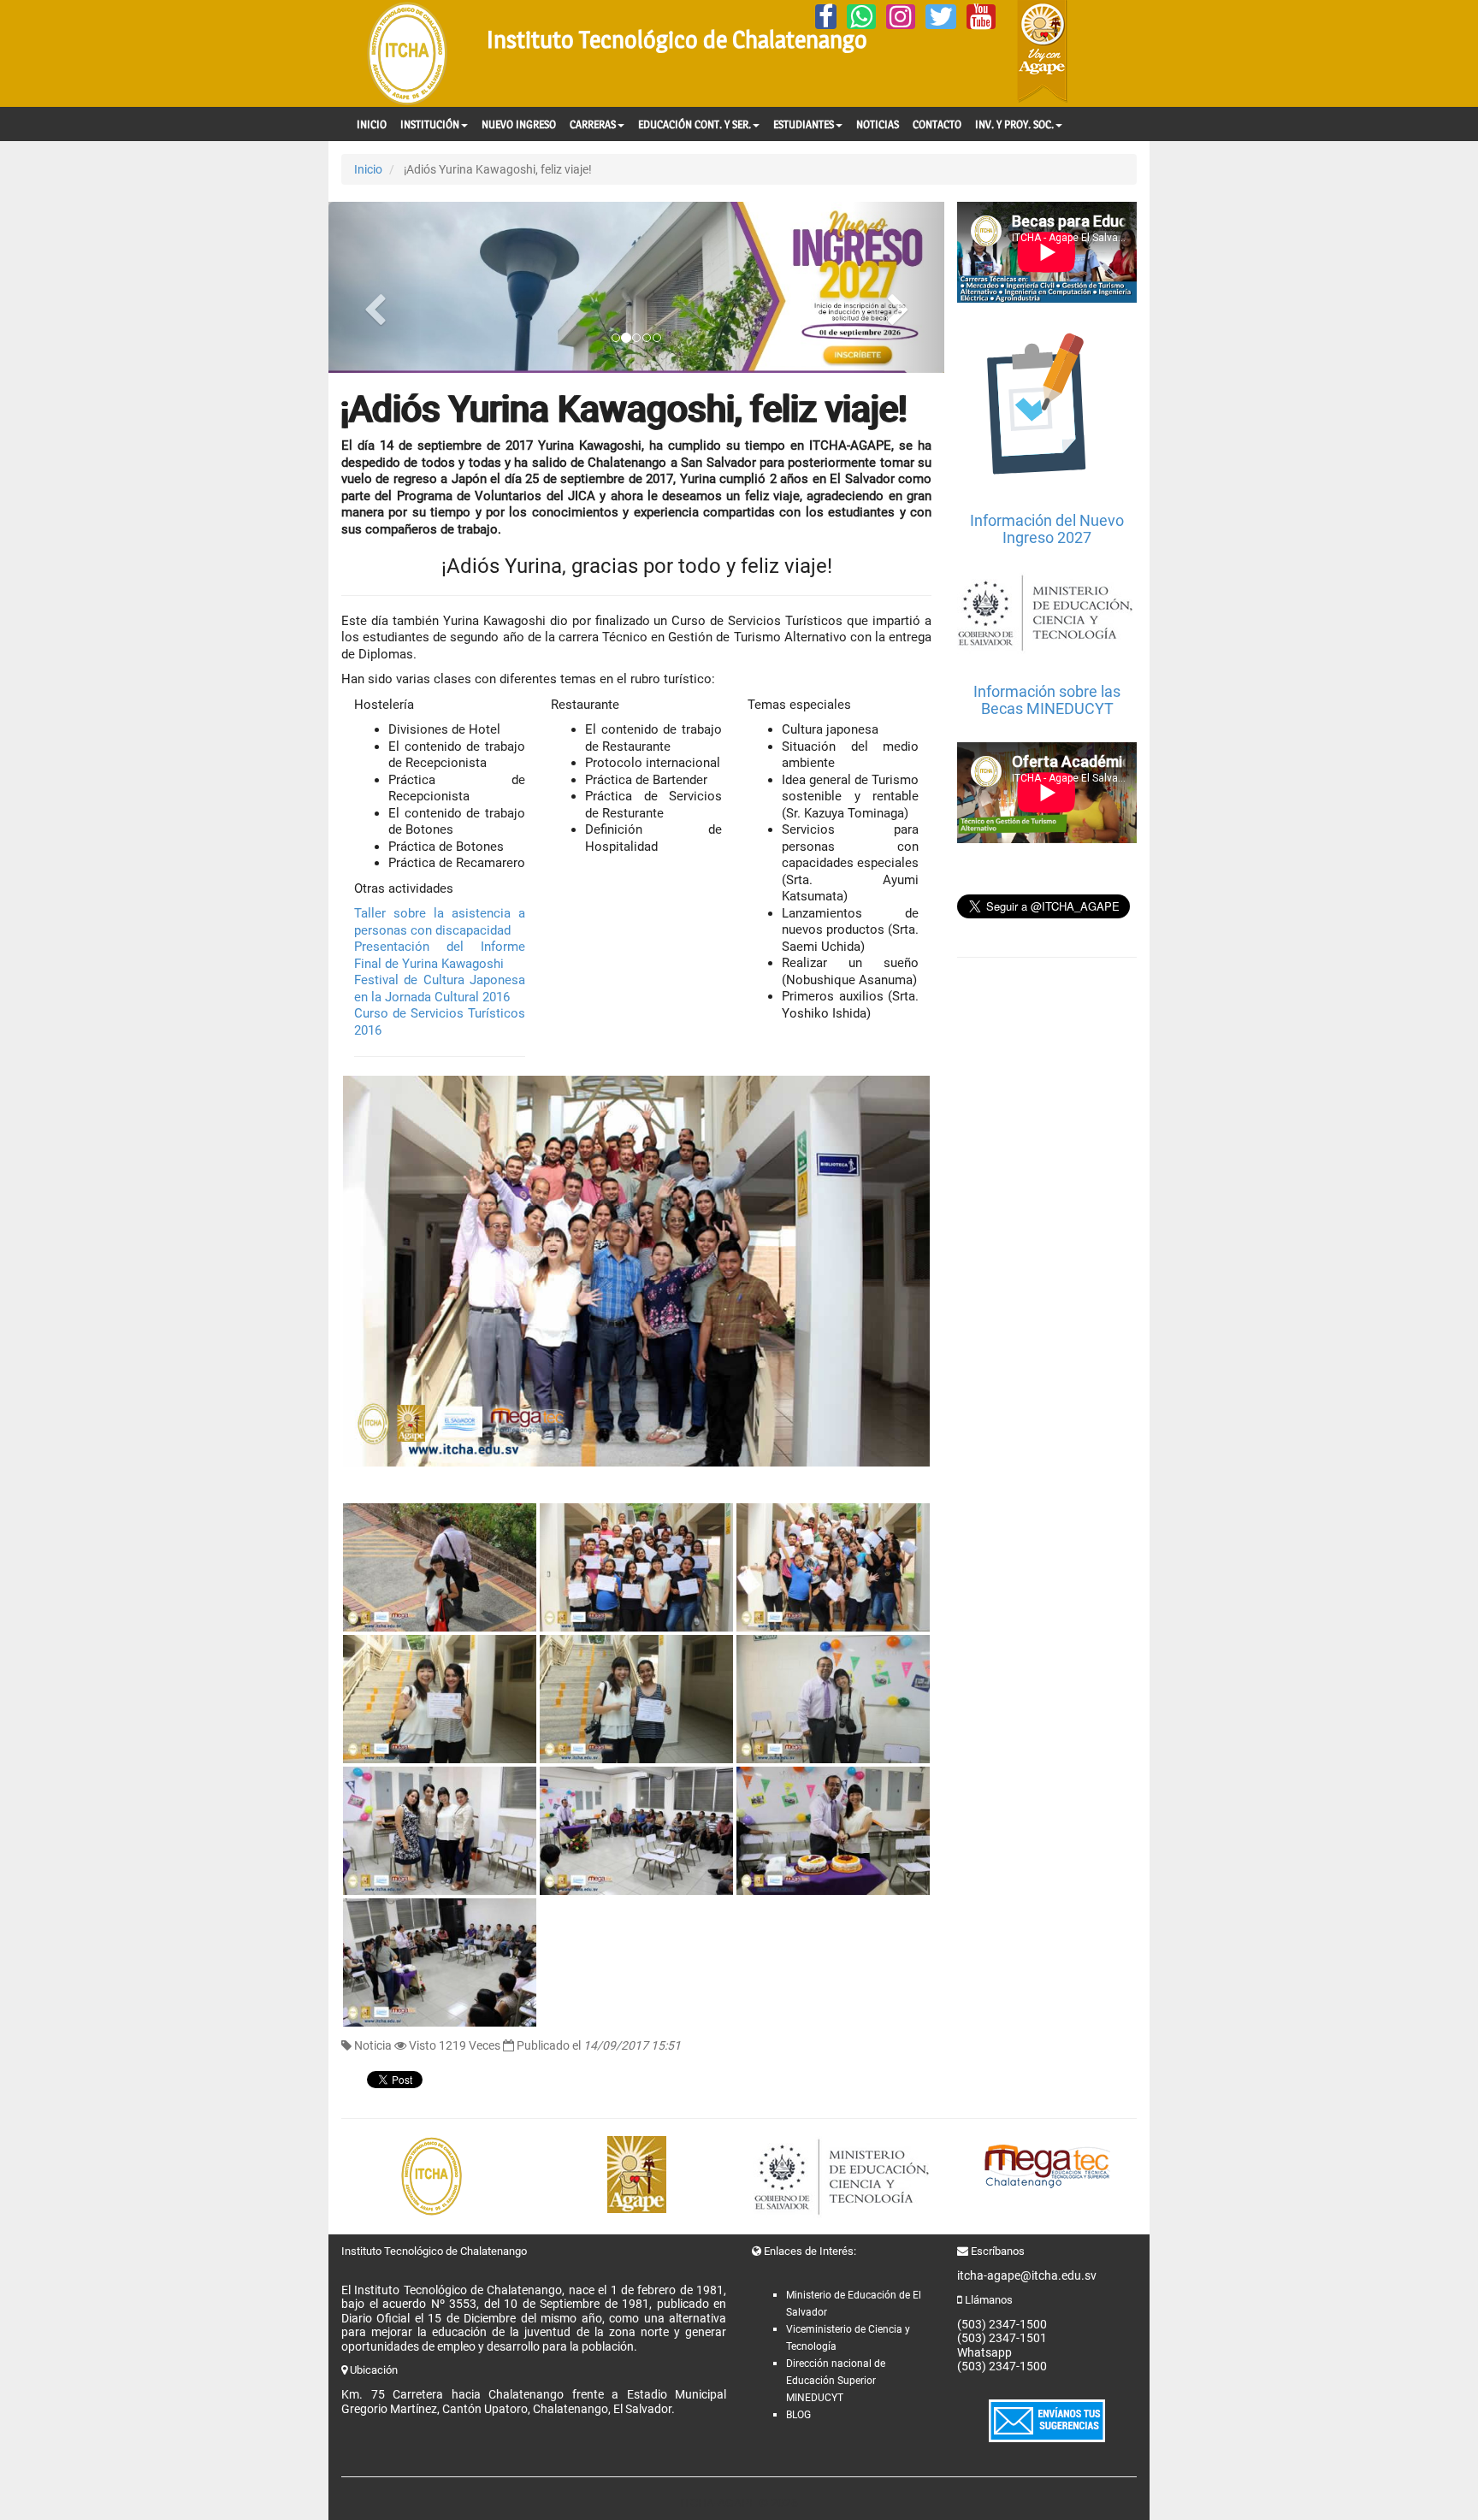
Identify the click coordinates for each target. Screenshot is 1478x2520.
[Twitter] (941, 17)
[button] (375, 287)
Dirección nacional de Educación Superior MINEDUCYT (836, 2381)
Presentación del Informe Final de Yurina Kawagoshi (440, 955)
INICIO (372, 124)
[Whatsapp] (861, 17)
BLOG (798, 2415)
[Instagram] (901, 17)
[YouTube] (981, 17)
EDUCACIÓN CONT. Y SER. (695, 124)
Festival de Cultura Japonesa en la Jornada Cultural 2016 (440, 989)
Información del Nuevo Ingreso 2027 (1047, 529)
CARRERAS (593, 124)
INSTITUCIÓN (430, 124)
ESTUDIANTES (804, 124)
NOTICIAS (878, 124)
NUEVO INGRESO (519, 124)
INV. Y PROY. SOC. (1014, 124)
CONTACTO (937, 124)
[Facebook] (826, 17)
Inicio (368, 169)
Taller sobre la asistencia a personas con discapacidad (440, 922)
